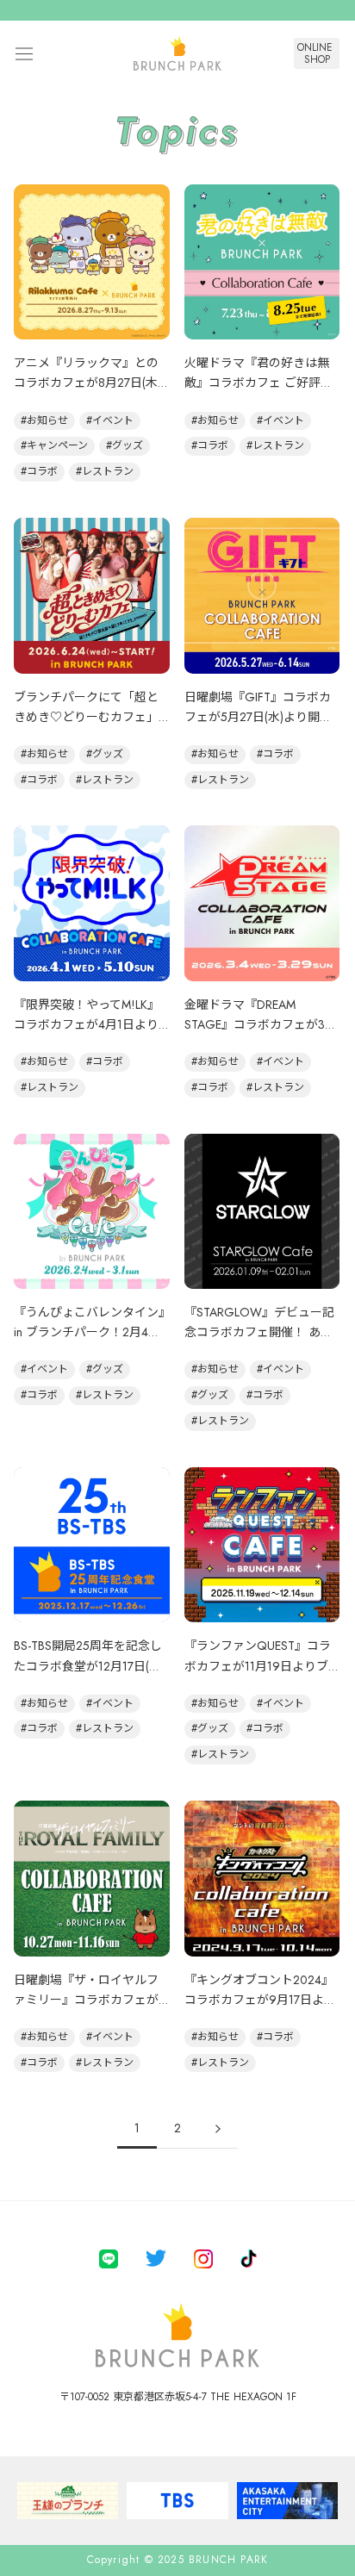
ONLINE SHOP (317, 53)
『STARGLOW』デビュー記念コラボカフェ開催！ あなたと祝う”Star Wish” (259, 1332)
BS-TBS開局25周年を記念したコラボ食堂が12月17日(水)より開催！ (89, 1665)
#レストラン (105, 471)
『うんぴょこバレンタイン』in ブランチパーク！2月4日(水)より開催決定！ (89, 1332)
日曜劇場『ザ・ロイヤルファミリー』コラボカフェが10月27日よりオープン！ (86, 2000)
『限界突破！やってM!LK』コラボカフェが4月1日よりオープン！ (87, 1024)
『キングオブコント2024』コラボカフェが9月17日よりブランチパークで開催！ (260, 2000)
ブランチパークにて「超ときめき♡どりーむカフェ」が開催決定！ (86, 717)
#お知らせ (44, 420)
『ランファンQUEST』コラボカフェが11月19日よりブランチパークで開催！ (258, 1665)
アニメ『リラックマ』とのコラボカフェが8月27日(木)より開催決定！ (87, 383)
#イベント (110, 420)
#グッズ (125, 445)
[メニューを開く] (24, 54)
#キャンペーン (54, 445)
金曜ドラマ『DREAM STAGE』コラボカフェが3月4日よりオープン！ (261, 1024)
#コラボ (39, 471)
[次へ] (218, 2128)
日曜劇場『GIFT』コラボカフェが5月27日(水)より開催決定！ (258, 717)
